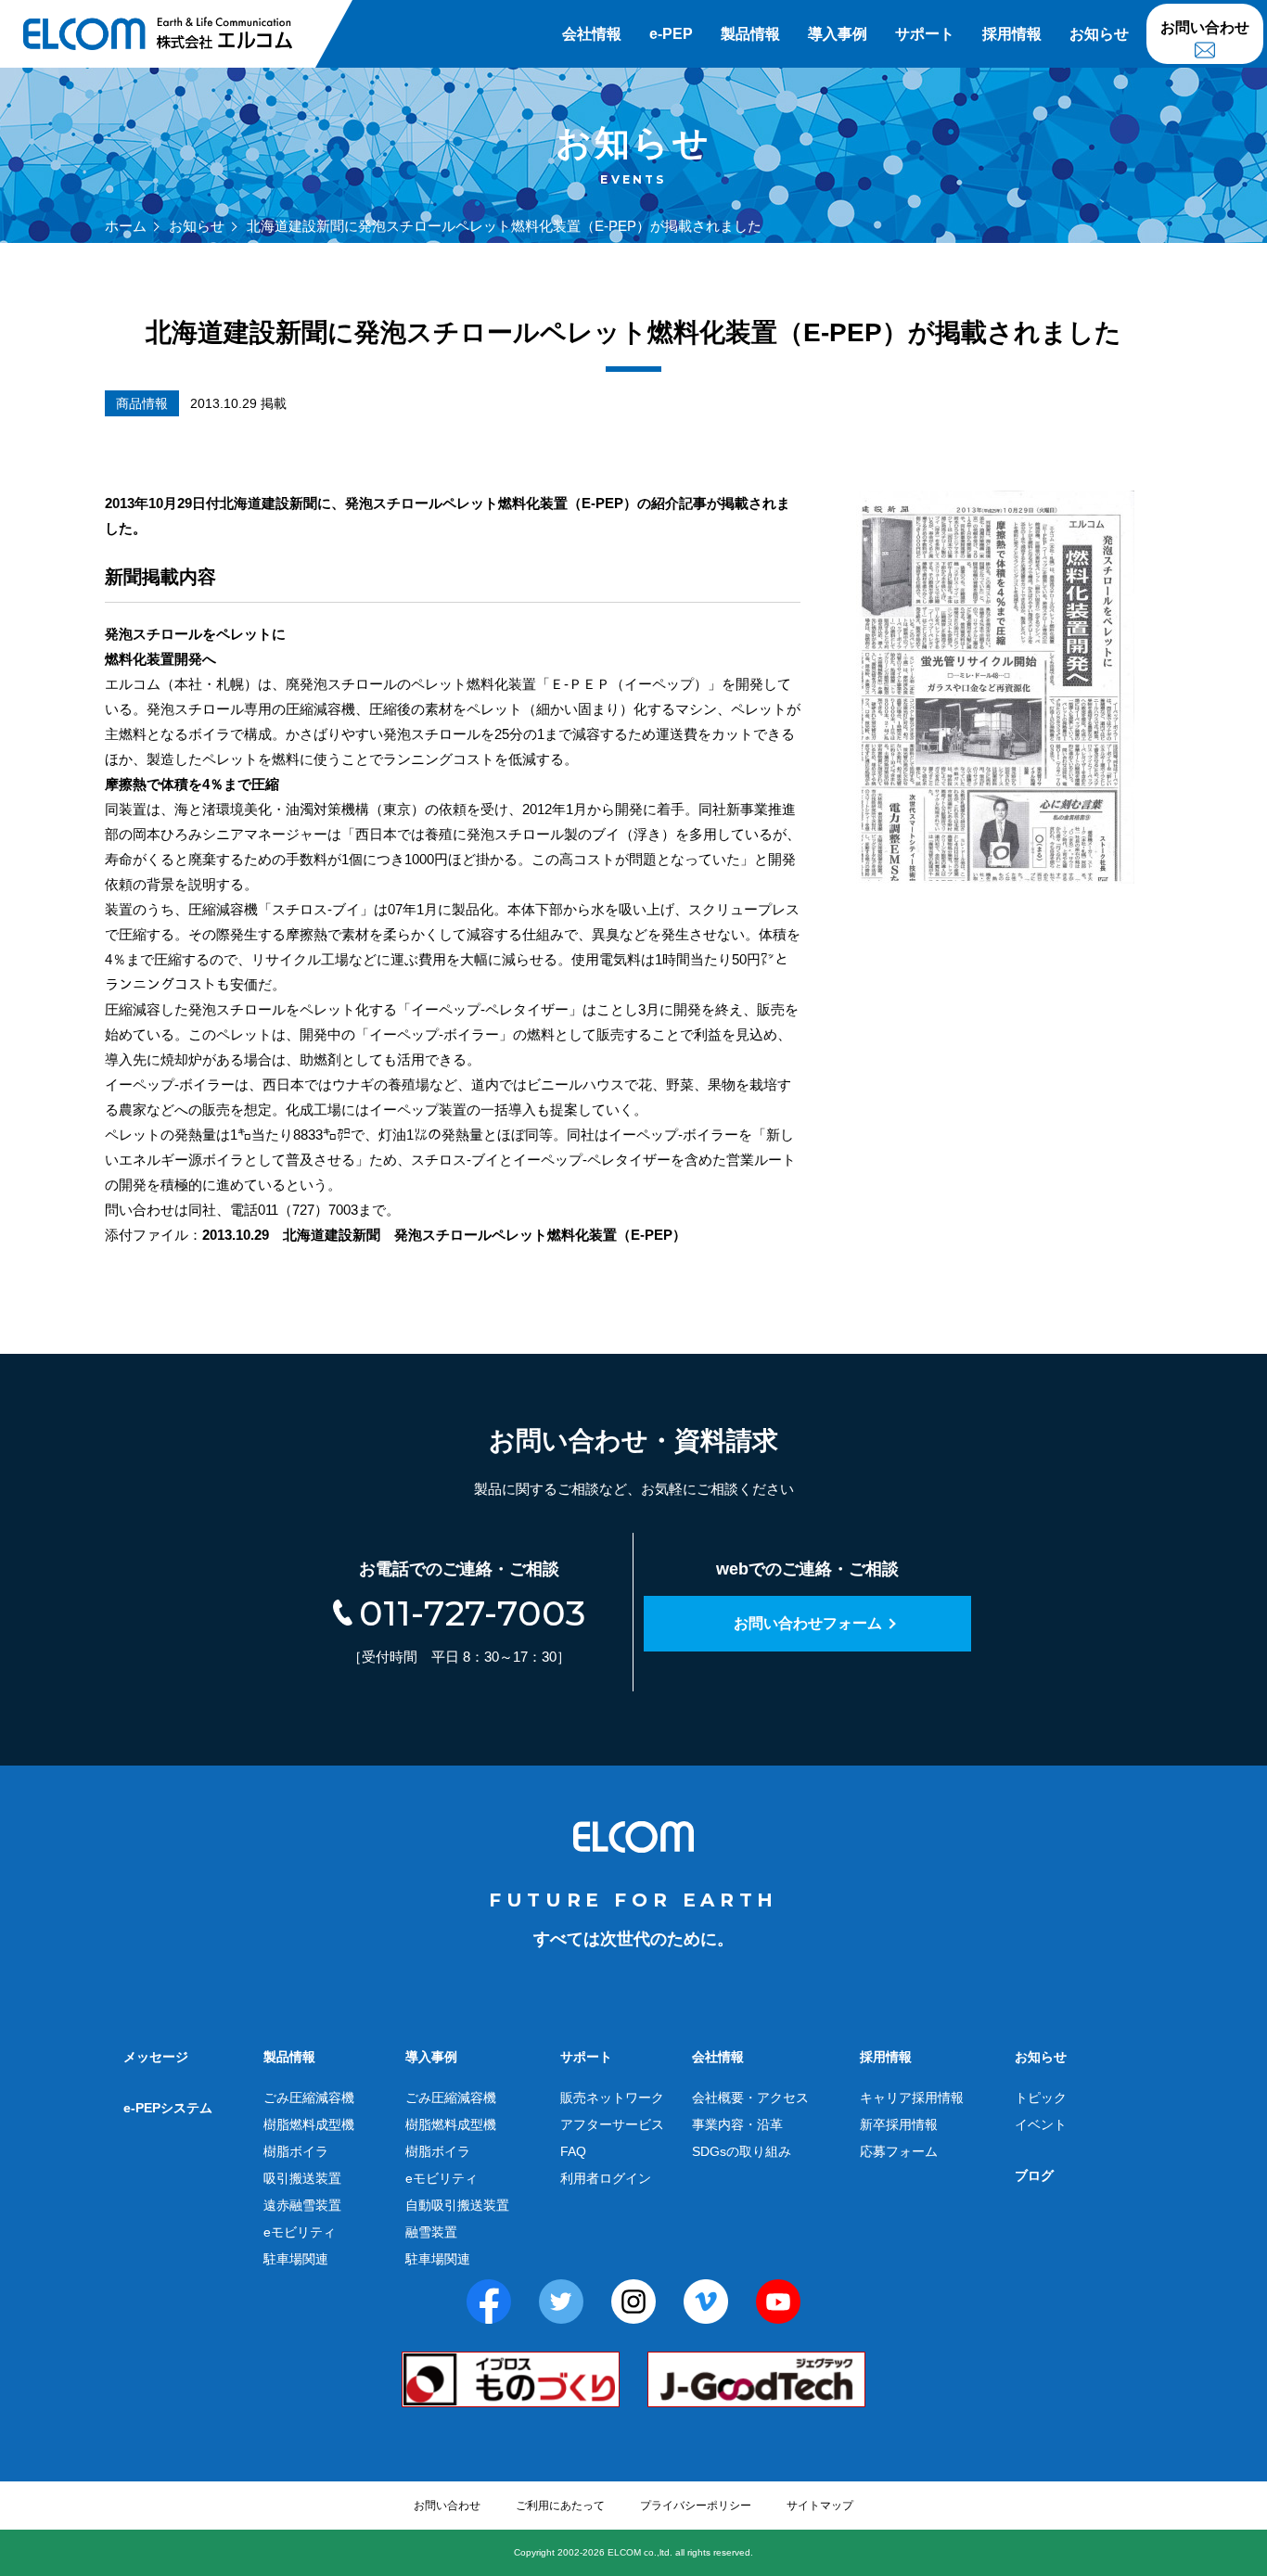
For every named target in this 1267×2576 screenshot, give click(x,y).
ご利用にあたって (560, 2506)
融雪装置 (431, 2232)
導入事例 (838, 34)
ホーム (126, 226)
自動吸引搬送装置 (457, 2205)
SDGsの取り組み (742, 2151)
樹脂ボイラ (296, 2151)
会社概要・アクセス (750, 2098)
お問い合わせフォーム (808, 1623)
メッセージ (156, 2057)
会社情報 (592, 34)
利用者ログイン (606, 2178)
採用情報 (1012, 34)
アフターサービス (612, 2124)
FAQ (573, 2151)
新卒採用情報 (899, 2124)
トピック (1041, 2098)
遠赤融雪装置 (302, 2205)
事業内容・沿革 (737, 2124)
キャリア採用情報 (912, 2098)
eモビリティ (300, 2232)
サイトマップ (820, 2506)
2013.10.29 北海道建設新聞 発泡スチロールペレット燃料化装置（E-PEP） (444, 1235)
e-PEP (671, 34)
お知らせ (1099, 34)
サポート (925, 34)
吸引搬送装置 (302, 2178)
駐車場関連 (296, 2259)
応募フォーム (899, 2151)
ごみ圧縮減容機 (309, 2098)
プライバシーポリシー (696, 2506)
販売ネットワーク (612, 2098)
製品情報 (750, 34)
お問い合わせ (1205, 27)
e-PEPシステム (168, 2108)
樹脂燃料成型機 (309, 2124)
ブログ (1034, 2175)
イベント (1041, 2124)
